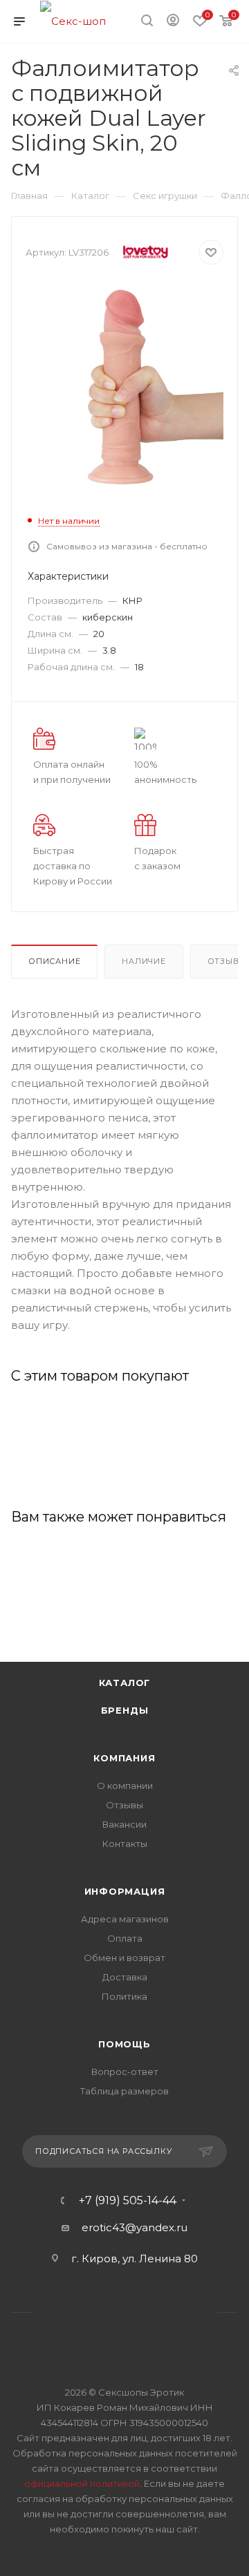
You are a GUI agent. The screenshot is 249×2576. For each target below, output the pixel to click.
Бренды (125, 1710)
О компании (125, 1786)
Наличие (144, 961)
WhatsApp (177, 2312)
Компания (124, 1758)
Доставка (125, 1977)
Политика (124, 1996)
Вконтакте (72, 2312)
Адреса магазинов (125, 1919)
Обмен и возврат (124, 1958)
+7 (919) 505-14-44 (128, 2201)
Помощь (124, 2044)
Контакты (125, 1844)
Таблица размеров (124, 2091)
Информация (125, 1891)
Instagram (107, 2312)
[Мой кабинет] (173, 22)
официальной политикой (82, 2483)
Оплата (125, 1938)
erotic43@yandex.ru (135, 2227)
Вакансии (124, 1824)
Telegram (142, 2312)
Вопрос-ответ (125, 2072)
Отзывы (124, 1805)
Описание (54, 961)
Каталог (125, 1683)
